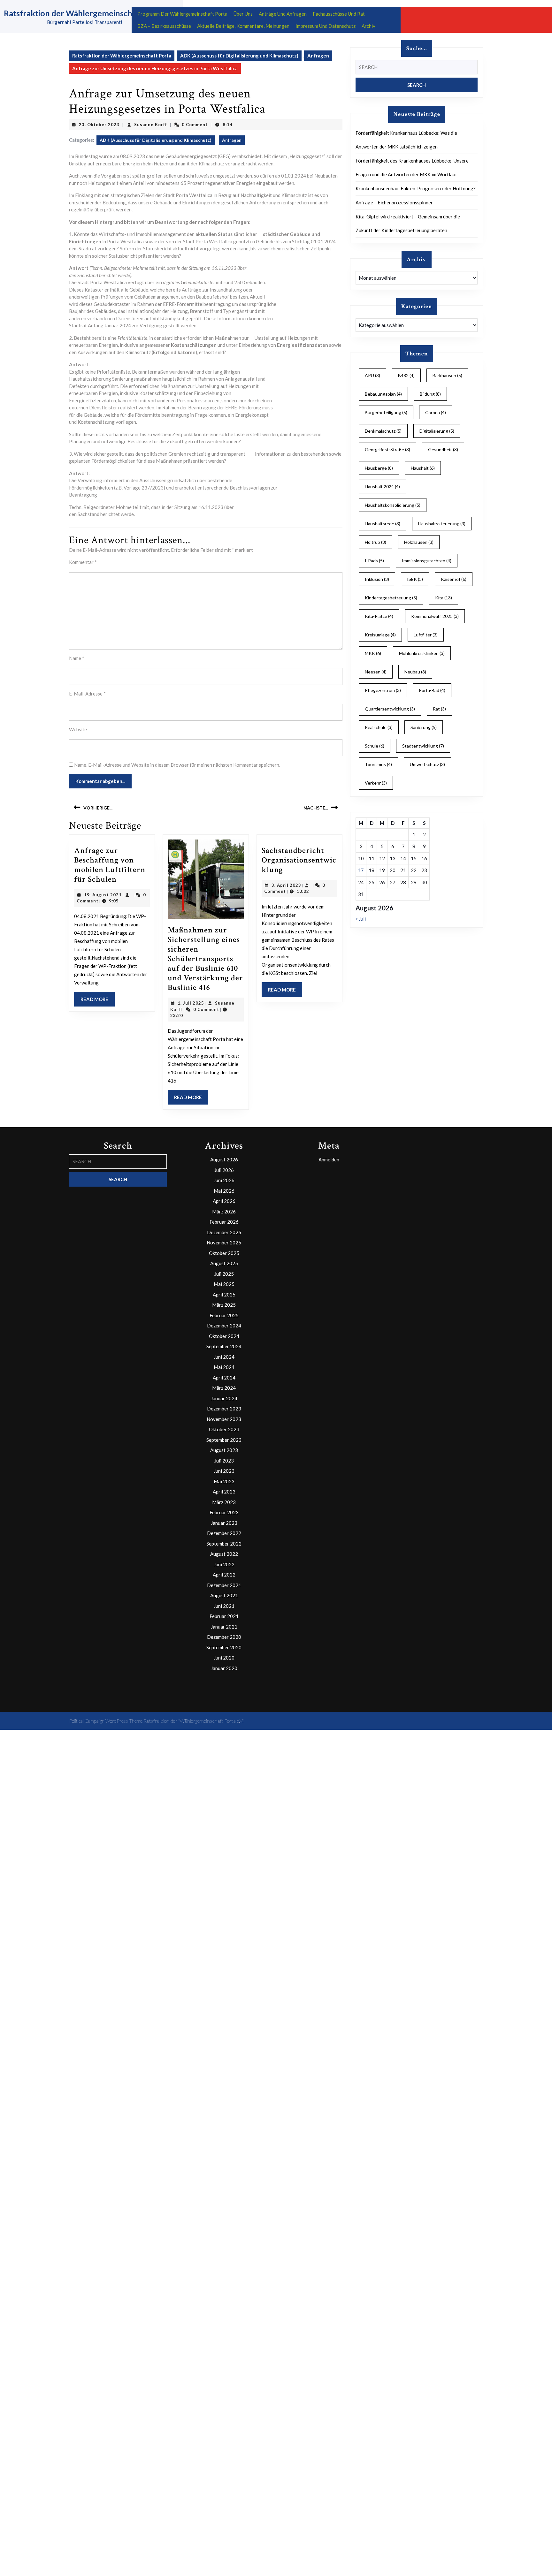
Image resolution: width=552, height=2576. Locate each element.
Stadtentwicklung (423, 746)
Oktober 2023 (224, 1429)
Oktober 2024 (224, 1336)
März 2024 (224, 1388)
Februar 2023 (224, 1512)
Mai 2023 (224, 1481)
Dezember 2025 (224, 1232)
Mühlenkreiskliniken (422, 653)
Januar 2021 (224, 1627)
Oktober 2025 (224, 1253)
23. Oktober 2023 (99, 125)
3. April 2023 (286, 885)
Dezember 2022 (224, 1533)
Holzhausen (419, 542)
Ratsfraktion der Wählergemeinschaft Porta (84, 13)
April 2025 (224, 1295)
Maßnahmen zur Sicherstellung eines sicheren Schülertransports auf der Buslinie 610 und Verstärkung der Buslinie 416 (205, 959)
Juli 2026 (224, 1170)
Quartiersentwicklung (390, 709)
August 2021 (224, 1595)
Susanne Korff (151, 125)
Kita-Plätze (379, 616)
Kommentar (83, 562)
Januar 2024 (224, 1398)
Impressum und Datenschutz (326, 26)
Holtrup (376, 542)
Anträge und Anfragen (283, 14)
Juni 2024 (224, 1357)
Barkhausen (447, 375)
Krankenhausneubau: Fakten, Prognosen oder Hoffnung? (416, 188)
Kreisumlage (380, 635)
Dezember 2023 (224, 1409)
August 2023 (224, 1450)
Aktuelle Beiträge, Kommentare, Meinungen (243, 26)
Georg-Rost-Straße (387, 449)
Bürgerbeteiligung (386, 412)
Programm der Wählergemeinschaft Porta (182, 14)
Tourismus (378, 764)
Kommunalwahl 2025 (435, 616)
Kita (444, 598)
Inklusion (377, 579)
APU (372, 375)
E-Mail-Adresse (87, 694)
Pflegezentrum (383, 690)
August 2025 (224, 1263)
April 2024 (224, 1378)
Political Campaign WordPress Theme (106, 1721)
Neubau (415, 672)
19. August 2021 (103, 895)
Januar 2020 (224, 1668)
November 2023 (224, 1419)
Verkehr (376, 783)
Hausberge (379, 468)
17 (361, 870)
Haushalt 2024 (382, 486)
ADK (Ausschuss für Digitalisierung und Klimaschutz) (239, 56)
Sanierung (424, 727)
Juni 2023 (224, 1471)
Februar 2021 (224, 1616)
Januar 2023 (224, 1523)
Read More (98, 1001)
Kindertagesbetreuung (391, 598)
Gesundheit (443, 449)
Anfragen (318, 56)
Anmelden (329, 1159)
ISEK (415, 579)
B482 (406, 375)
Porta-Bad (432, 690)
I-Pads (374, 561)
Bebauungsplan (383, 394)
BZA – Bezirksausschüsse (164, 26)
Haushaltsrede (383, 524)
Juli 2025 (224, 1274)
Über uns (243, 14)
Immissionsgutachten (427, 561)
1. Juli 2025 (191, 1003)
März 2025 (224, 1305)
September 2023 (224, 1440)
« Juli (361, 919)
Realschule (379, 727)
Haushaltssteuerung (442, 524)
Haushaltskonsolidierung (393, 505)
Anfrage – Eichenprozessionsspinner (394, 202)
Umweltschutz (427, 764)
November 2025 (224, 1242)
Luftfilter (426, 635)
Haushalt (423, 468)
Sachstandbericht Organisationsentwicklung (299, 860)
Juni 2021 (224, 1606)
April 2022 (224, 1575)
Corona (436, 412)
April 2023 (224, 1492)
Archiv (368, 26)
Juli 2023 (224, 1461)
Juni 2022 (224, 1564)
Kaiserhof (454, 579)
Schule (375, 746)
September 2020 (224, 1647)
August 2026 (224, 1159)
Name (77, 658)
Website (78, 729)
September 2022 (224, 1544)
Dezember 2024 (224, 1326)
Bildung (430, 394)
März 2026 (224, 1212)
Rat (439, 709)
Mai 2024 (224, 1367)
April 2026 (224, 1201)
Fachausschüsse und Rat (339, 14)
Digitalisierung (437, 431)
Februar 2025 (224, 1315)
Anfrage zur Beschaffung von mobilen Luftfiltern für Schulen (110, 865)
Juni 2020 (224, 1658)
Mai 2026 (224, 1191)
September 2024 (224, 1346)
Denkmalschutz (383, 431)
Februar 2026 (224, 1222)
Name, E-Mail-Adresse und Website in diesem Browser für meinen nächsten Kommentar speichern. (177, 765)
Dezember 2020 (224, 1637)
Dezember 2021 (224, 1585)
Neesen (376, 672)
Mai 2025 (224, 1284)
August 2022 (224, 1554)
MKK (373, 653)
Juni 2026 (224, 1180)
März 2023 (224, 1502)
